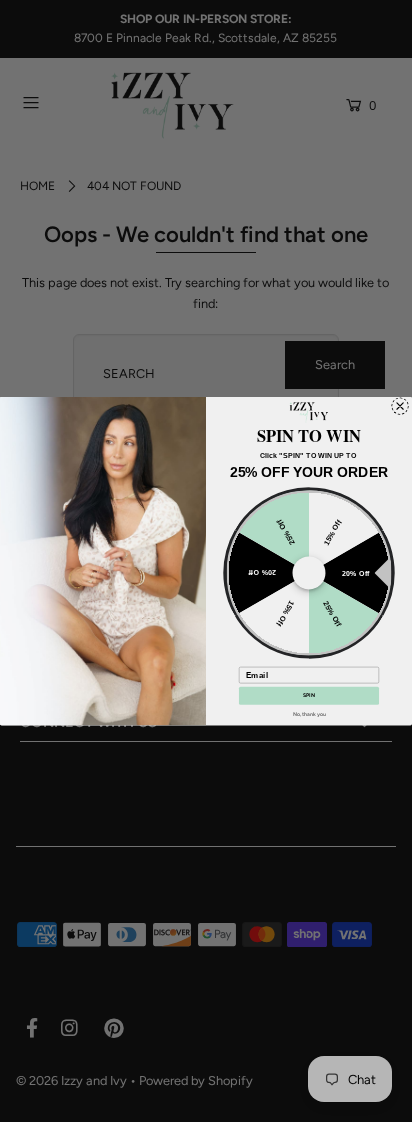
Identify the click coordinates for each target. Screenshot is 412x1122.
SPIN (309, 695)
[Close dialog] (400, 406)
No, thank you (309, 714)
